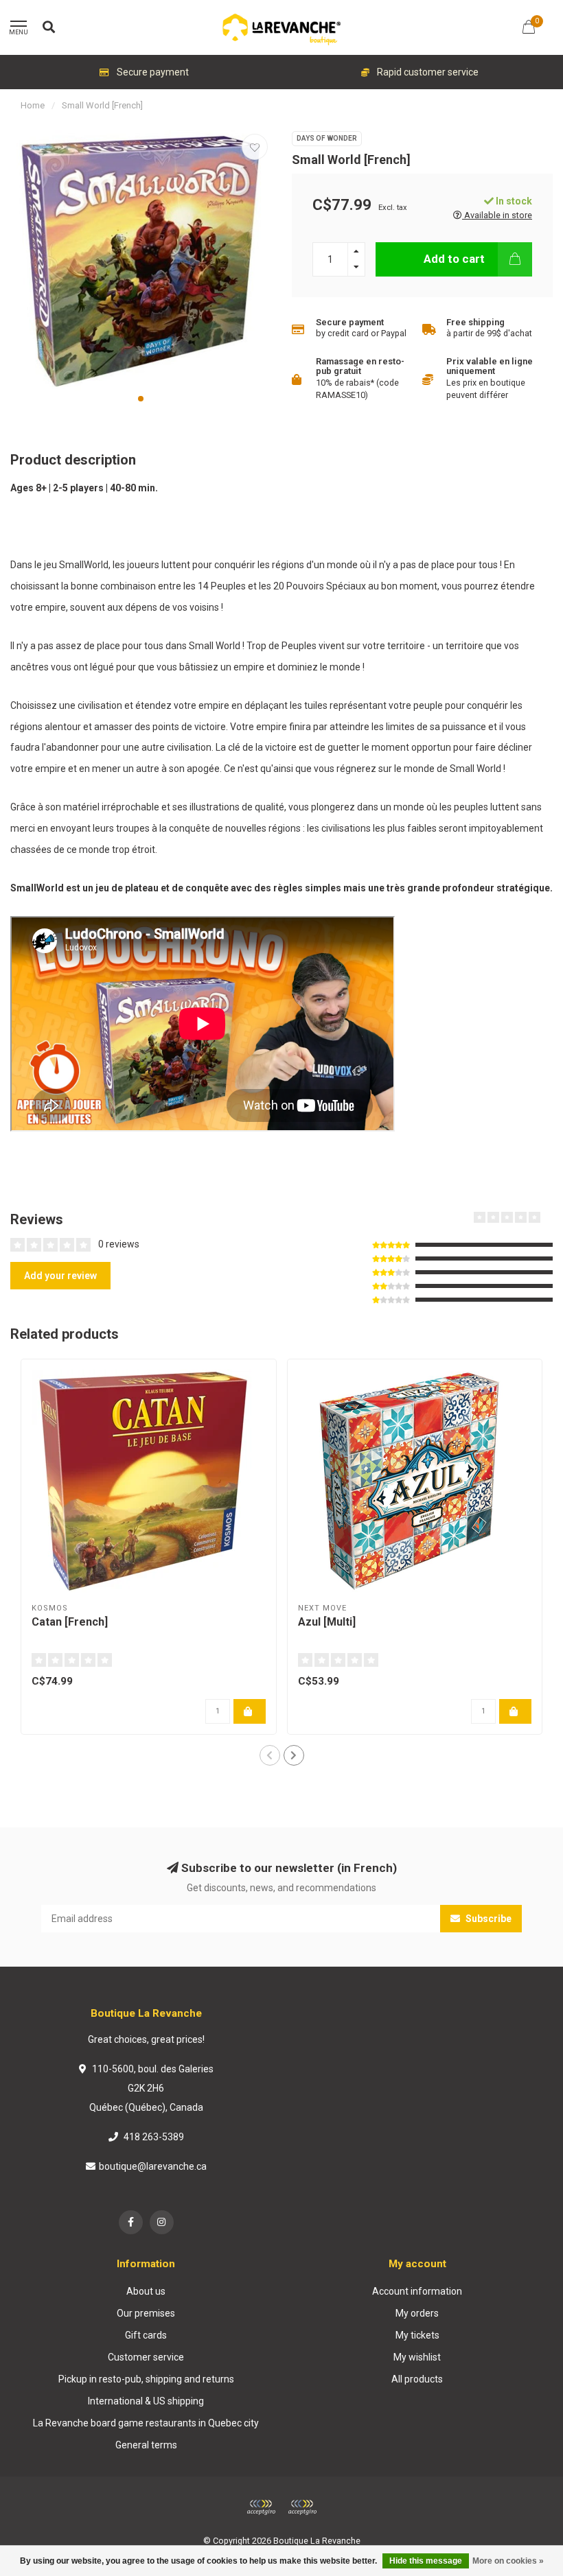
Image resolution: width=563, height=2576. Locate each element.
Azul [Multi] (327, 1622)
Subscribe (487, 1919)
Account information (417, 2291)
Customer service (146, 2357)
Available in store (497, 215)
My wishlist (417, 2357)
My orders (417, 2313)
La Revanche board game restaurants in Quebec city (146, 2423)
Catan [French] (70, 1622)
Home (33, 105)
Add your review (60, 1276)
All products (417, 2379)
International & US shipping (146, 2401)
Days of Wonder (327, 138)
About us (146, 2291)
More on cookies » (508, 2561)
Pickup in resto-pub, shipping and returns (146, 2379)
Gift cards (146, 2335)
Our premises (146, 2313)
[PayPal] (302, 2507)
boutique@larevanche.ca (153, 2166)
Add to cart (454, 259)
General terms (146, 2445)
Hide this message (426, 2561)
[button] (141, 399)
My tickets (417, 2335)
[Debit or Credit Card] (261, 2507)
